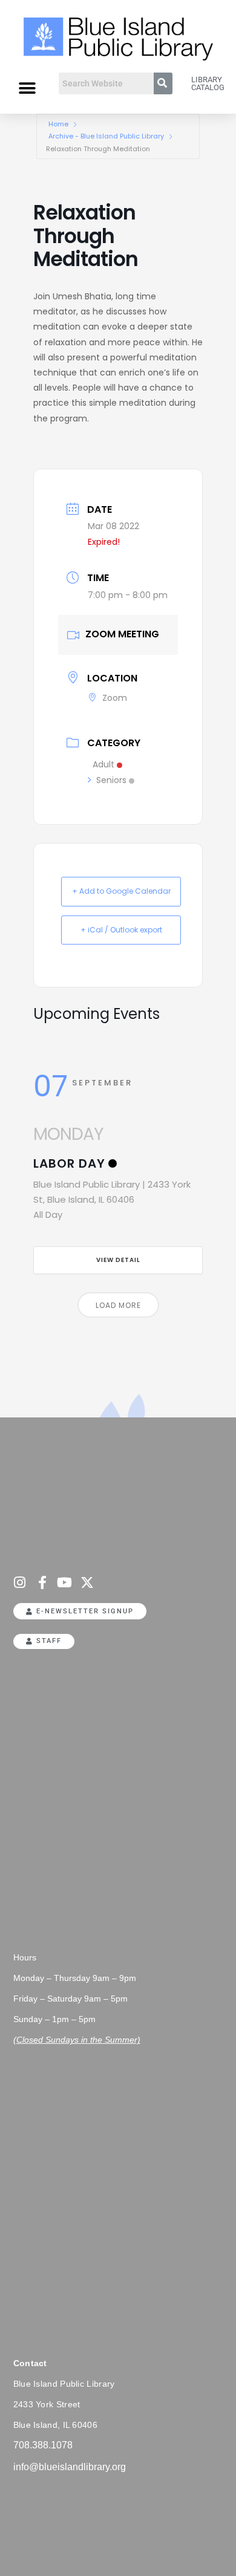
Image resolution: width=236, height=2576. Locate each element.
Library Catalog (208, 83)
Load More (118, 1305)
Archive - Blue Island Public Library (106, 136)
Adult (103, 764)
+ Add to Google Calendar (121, 891)
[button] (27, 88)
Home (58, 124)
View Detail (118, 1260)
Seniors (111, 780)
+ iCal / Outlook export (121, 930)
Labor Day (69, 1163)
